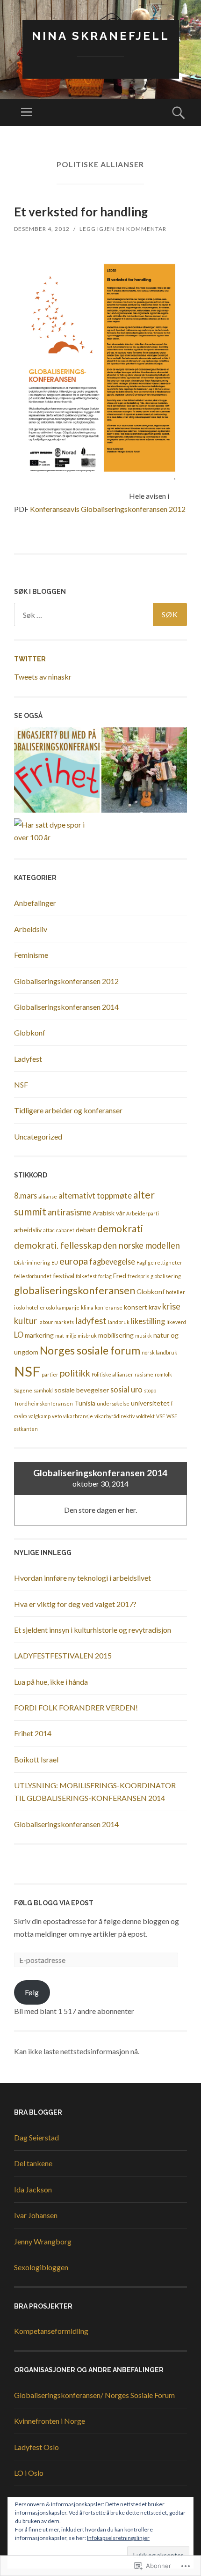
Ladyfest (28, 1059)
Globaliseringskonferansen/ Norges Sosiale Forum (94, 2395)
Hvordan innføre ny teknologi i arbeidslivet (83, 1578)
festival (64, 1276)
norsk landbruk (159, 1352)
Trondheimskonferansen (43, 1403)
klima (87, 1307)
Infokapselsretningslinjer (118, 2538)
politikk (75, 1373)
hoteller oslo (40, 1307)
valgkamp (39, 1416)
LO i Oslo (29, 2473)
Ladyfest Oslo (36, 2447)
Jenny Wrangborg (43, 2241)
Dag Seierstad (36, 2137)
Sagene (23, 1390)
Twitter (30, 659)
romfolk (163, 1374)
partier (50, 1374)
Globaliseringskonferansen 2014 (66, 1007)
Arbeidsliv (31, 929)
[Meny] (27, 112)
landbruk (119, 1322)
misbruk (87, 1336)
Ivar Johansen (36, 2215)
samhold (43, 1390)
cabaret (65, 1230)
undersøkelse (113, 1403)
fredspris (138, 1276)
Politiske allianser (112, 1374)
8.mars (25, 1195)
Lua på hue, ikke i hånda (51, 1682)
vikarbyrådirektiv (115, 1416)
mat (60, 1336)
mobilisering (116, 1335)
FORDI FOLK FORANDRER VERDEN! (76, 1707)
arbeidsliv (28, 1230)
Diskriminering (32, 1262)
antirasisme (69, 1212)
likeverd (176, 1322)
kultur (25, 1321)
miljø (71, 1336)
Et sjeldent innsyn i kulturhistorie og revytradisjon (93, 1630)
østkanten (26, 1429)
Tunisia (85, 1403)
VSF (161, 1416)
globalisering (166, 1276)
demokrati (120, 1229)
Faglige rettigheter (159, 1262)
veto (57, 1416)
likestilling (148, 1321)
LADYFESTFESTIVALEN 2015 (63, 1655)
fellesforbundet (33, 1276)
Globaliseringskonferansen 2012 (66, 981)
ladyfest (91, 1321)
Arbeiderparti (143, 1213)
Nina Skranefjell (101, 36)
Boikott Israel (36, 1759)
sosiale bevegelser (82, 1390)
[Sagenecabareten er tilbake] (144, 772)
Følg (32, 1992)
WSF (172, 1416)
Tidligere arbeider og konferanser (68, 1110)
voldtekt (145, 1416)
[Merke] (100, 614)
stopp (150, 1390)
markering (39, 1335)
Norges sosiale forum (90, 1350)
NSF (21, 1084)
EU (55, 1262)
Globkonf (30, 1033)
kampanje (68, 1307)
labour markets (56, 1322)
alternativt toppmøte (95, 1195)
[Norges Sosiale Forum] (57, 772)
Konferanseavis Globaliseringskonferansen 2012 (108, 509)
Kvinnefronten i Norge (50, 2421)
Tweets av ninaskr (43, 677)
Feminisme (31, 955)
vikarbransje (78, 1416)
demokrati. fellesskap (58, 1245)
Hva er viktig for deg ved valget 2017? (75, 1604)
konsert (136, 1307)
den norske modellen (141, 1245)
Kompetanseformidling (51, 2331)
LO (19, 1335)
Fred (120, 1276)
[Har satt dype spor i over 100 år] (57, 831)
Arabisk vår (109, 1213)
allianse (48, 1196)
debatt (86, 1230)
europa (74, 1261)
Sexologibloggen (41, 2267)
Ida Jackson (33, 2189)
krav (155, 1307)
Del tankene (33, 2163)
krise (171, 1306)
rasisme (144, 1374)
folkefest (86, 1276)
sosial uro (126, 1389)
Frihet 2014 (33, 1733)
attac (49, 1230)
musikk (144, 1336)
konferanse (109, 1307)
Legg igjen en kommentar (123, 229)
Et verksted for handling (81, 212)
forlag (105, 1276)
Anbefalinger (35, 903)
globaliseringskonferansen (75, 1290)
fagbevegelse (112, 1262)
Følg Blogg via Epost (54, 1903)
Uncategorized (38, 1136)
